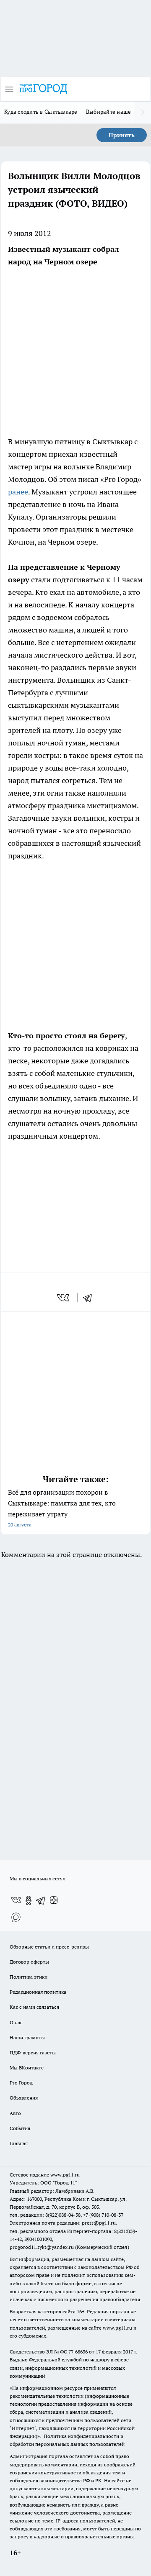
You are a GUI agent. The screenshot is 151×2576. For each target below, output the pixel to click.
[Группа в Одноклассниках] (29, 1900)
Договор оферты (29, 1962)
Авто (15, 2113)
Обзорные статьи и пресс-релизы (49, 1947)
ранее (18, 492)
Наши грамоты (27, 2037)
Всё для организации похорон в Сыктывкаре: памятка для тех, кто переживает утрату (62, 1508)
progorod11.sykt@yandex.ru (42, 2247)
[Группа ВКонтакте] (16, 1900)
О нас (16, 2022)
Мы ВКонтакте (27, 2068)
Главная (19, 2143)
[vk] (64, 1298)
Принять (122, 135)
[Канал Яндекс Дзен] (54, 1900)
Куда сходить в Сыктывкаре (41, 112)
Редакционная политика (38, 1992)
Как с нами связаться (34, 2007)
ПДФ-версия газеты (33, 2052)
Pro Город (21, 2083)
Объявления (24, 2098)
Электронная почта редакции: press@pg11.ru (63, 2223)
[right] (143, 113)
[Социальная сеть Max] (16, 1917)
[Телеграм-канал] (41, 1900)
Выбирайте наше (109, 112)
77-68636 (78, 2352)
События (20, 2128)
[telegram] (90, 1298)
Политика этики (29, 1977)
